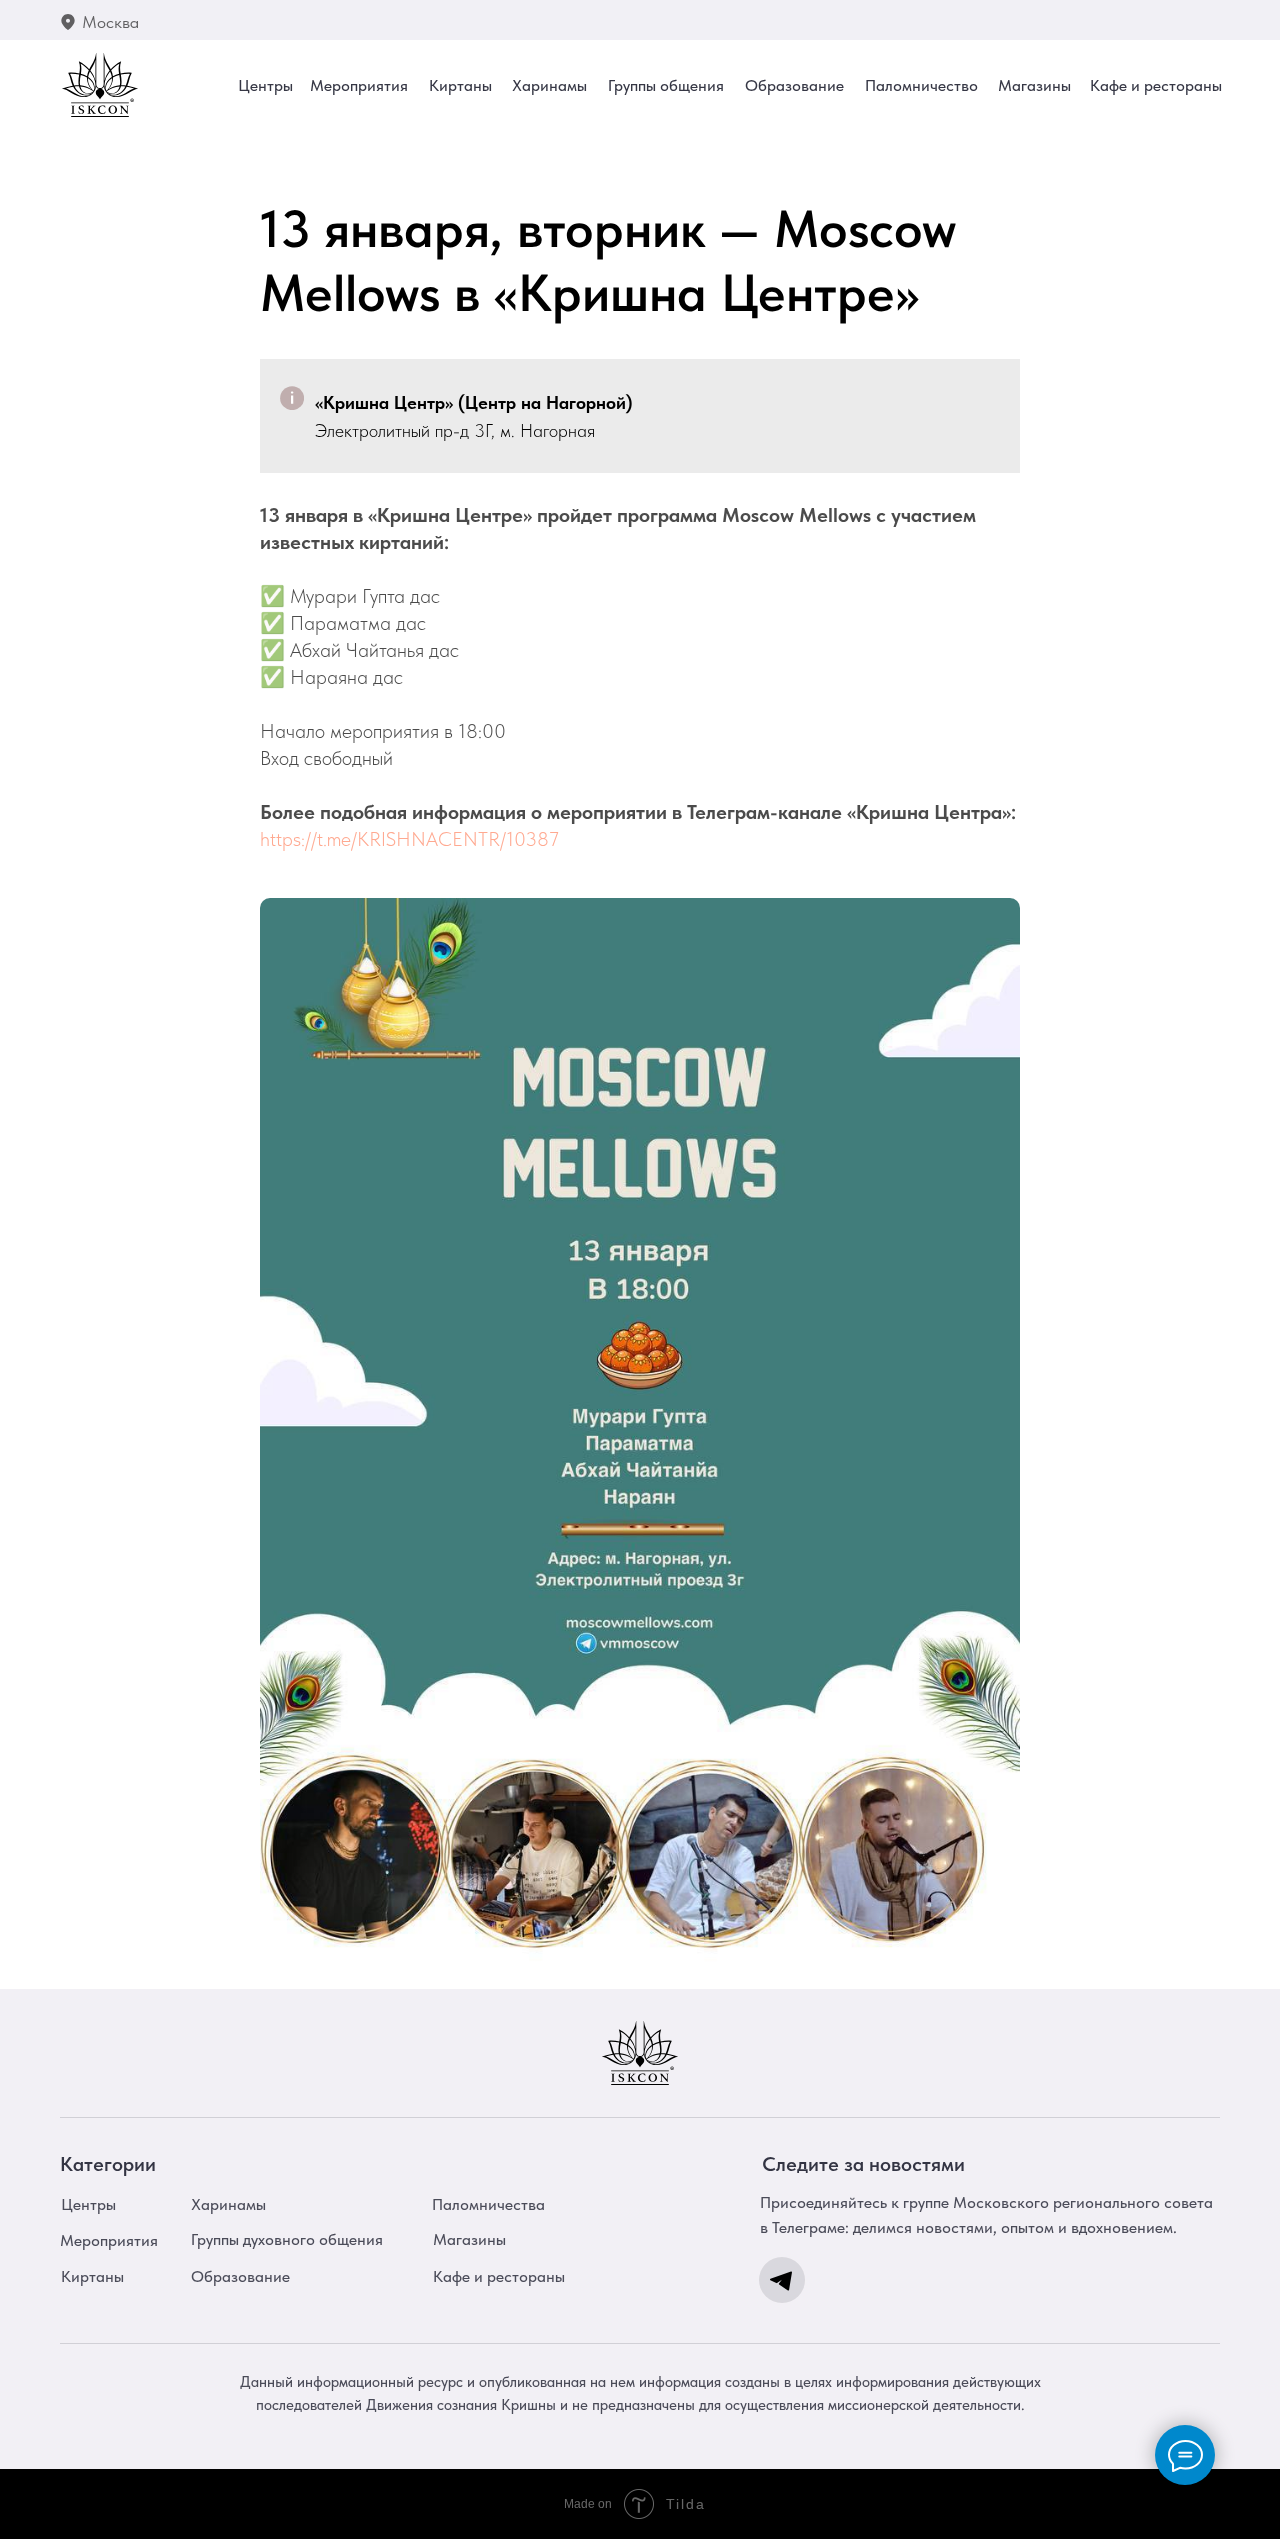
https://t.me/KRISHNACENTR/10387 (409, 839)
